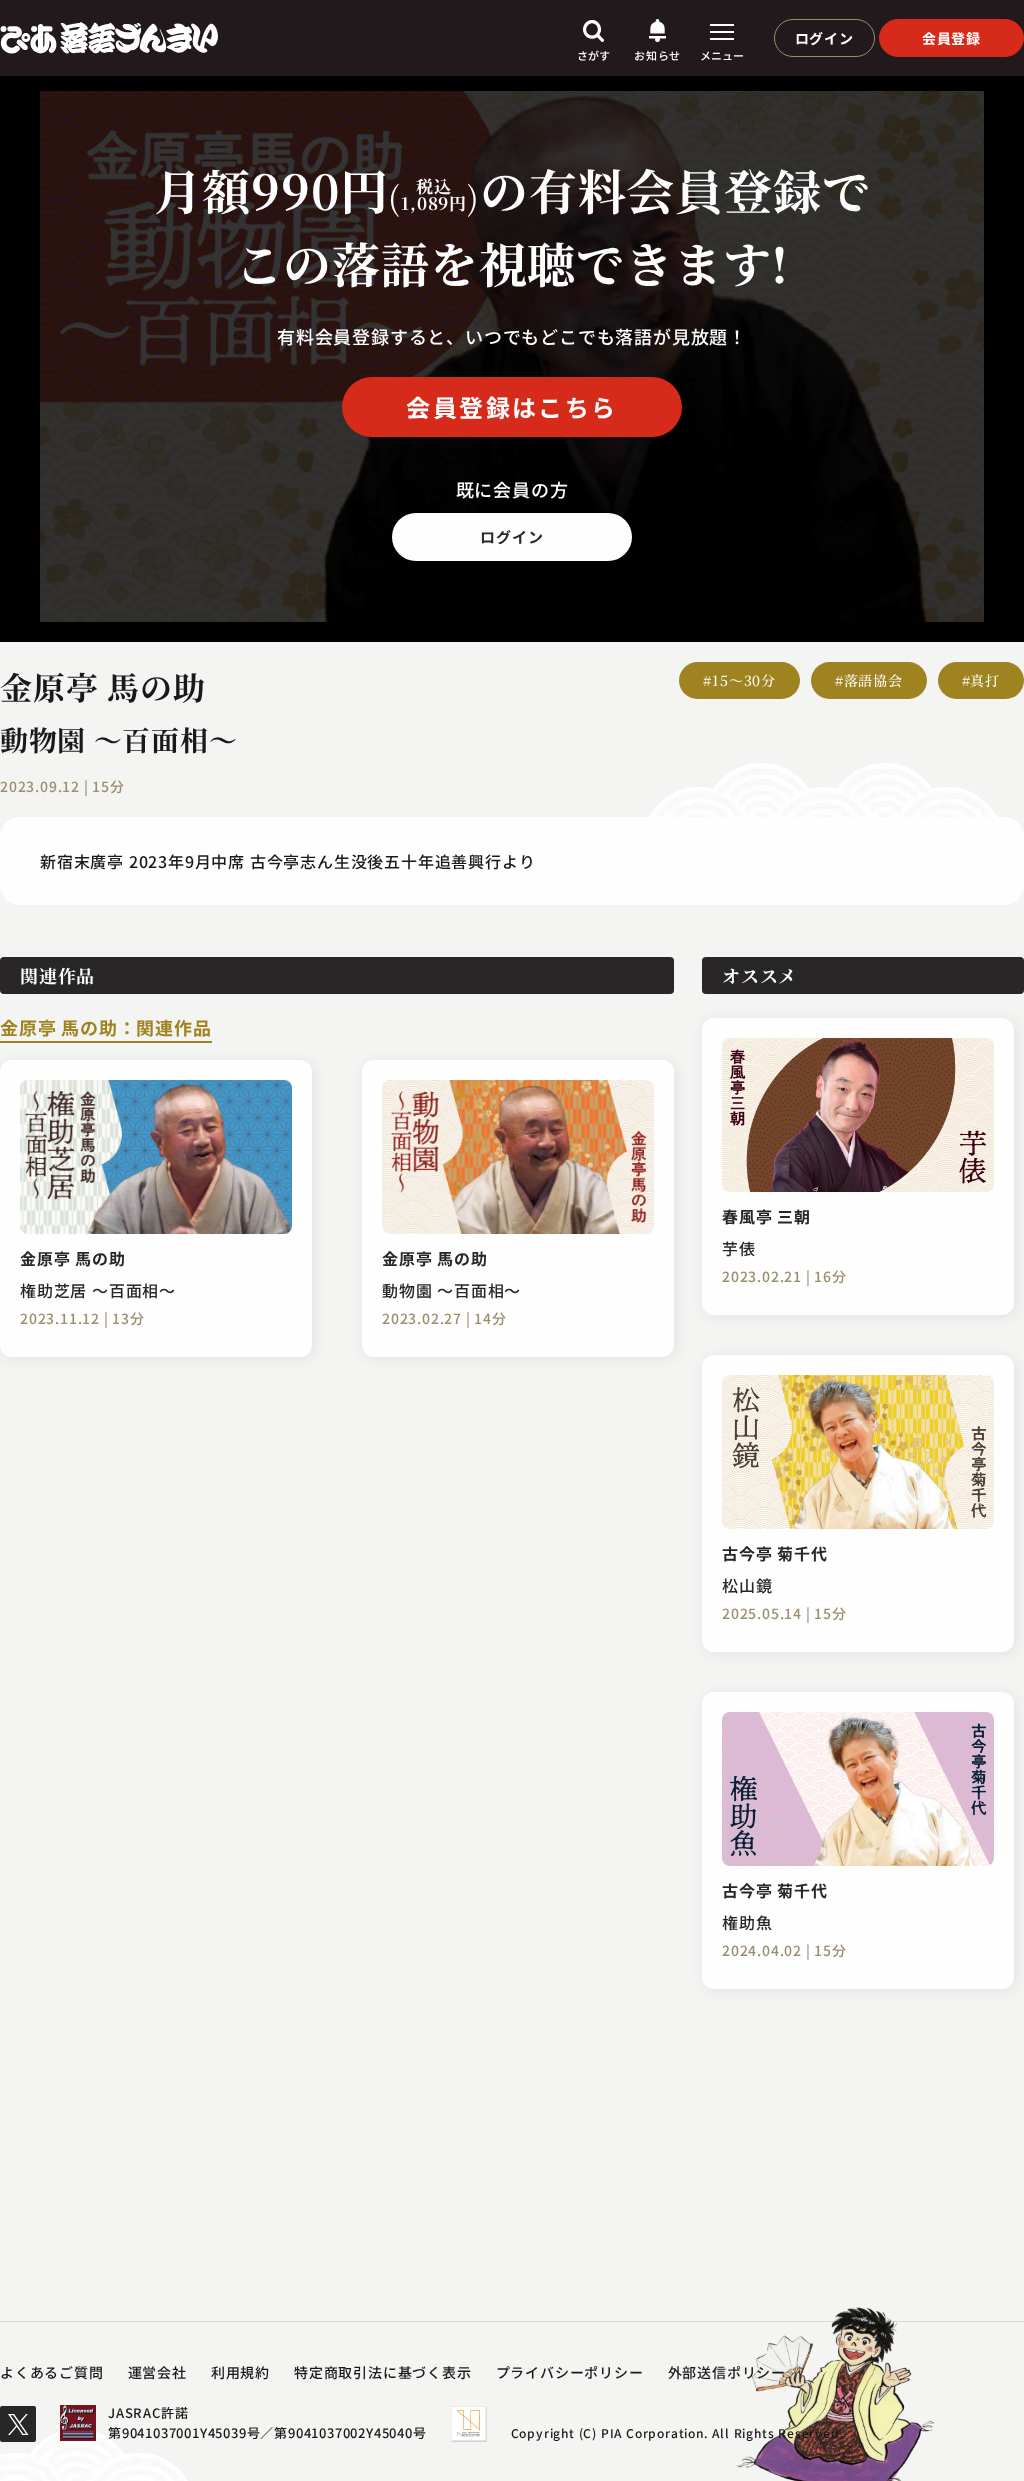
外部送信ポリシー (727, 2372)
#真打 (981, 680)
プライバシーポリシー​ (570, 2372)
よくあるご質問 (52, 2372)
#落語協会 (869, 680)
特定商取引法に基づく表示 (383, 2372)
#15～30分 (739, 680)
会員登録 (951, 38)
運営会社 (157, 2372)
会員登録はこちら (511, 406)
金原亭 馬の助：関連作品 (106, 1029)
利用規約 (240, 2372)
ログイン (824, 38)
